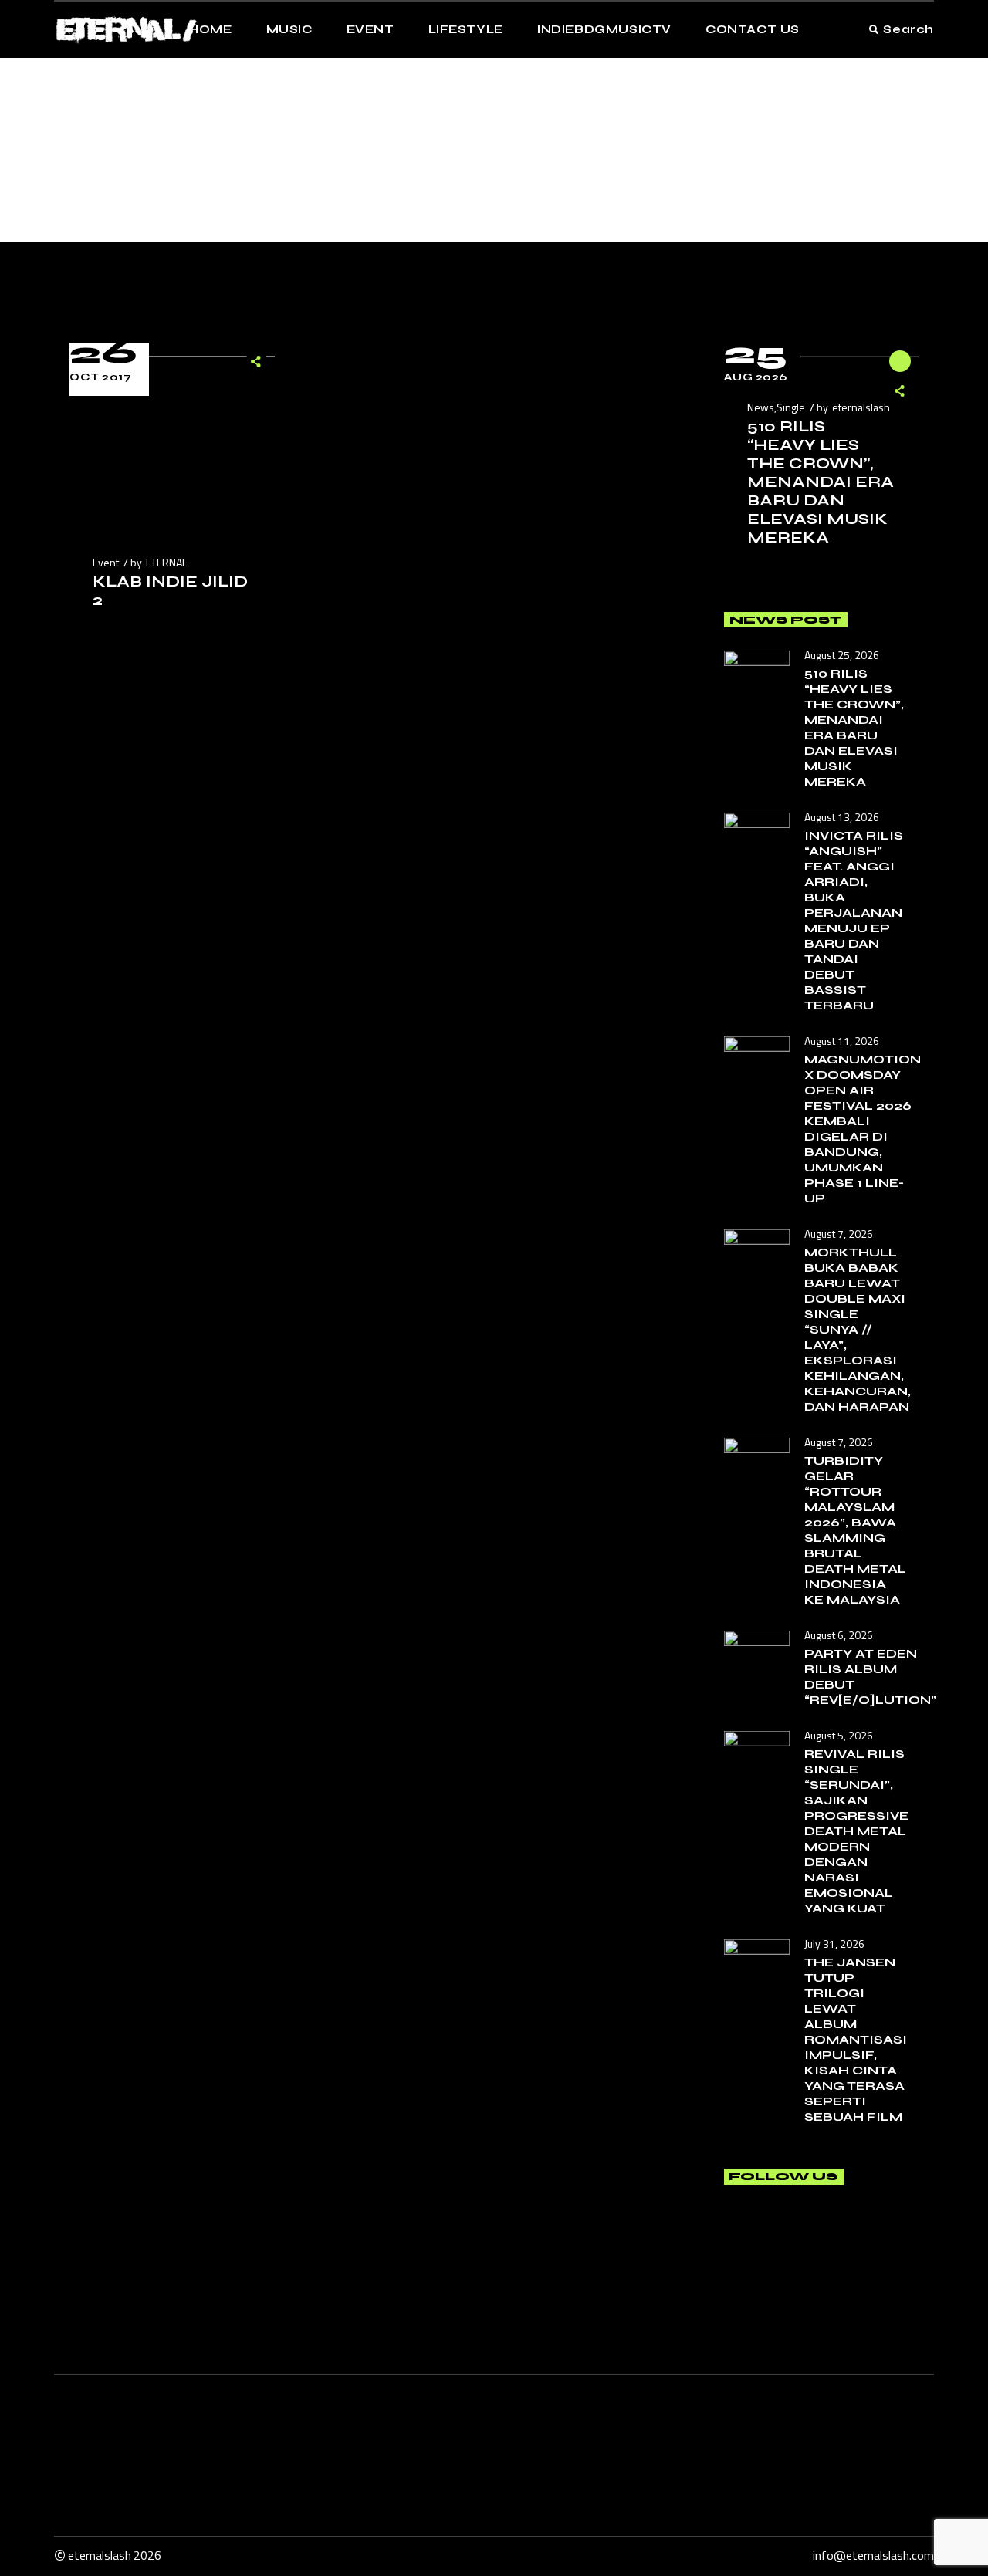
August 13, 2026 (842, 817)
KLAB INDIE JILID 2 (170, 591)
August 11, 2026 (842, 1041)
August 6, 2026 (839, 1635)
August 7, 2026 (839, 1234)
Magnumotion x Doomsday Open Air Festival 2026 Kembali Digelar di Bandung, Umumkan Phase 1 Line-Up (863, 1129)
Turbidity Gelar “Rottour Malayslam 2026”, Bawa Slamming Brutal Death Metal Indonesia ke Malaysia (855, 1530)
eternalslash (861, 407)
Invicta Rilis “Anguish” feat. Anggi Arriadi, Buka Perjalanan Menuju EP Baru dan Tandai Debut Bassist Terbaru (854, 920)
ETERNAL (166, 562)
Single (791, 407)
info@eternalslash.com (873, 2555)
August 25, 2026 (842, 655)
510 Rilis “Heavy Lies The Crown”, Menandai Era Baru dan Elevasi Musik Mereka (821, 482)
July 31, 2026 (834, 1944)
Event (106, 562)
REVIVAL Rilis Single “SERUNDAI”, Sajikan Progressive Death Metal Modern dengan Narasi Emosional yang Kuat (856, 1831)
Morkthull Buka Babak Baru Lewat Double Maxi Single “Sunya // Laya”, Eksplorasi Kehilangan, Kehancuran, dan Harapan (858, 1329)
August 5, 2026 (839, 1735)
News (761, 407)
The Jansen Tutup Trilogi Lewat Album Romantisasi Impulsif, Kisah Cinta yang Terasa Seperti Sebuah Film (856, 2039)
